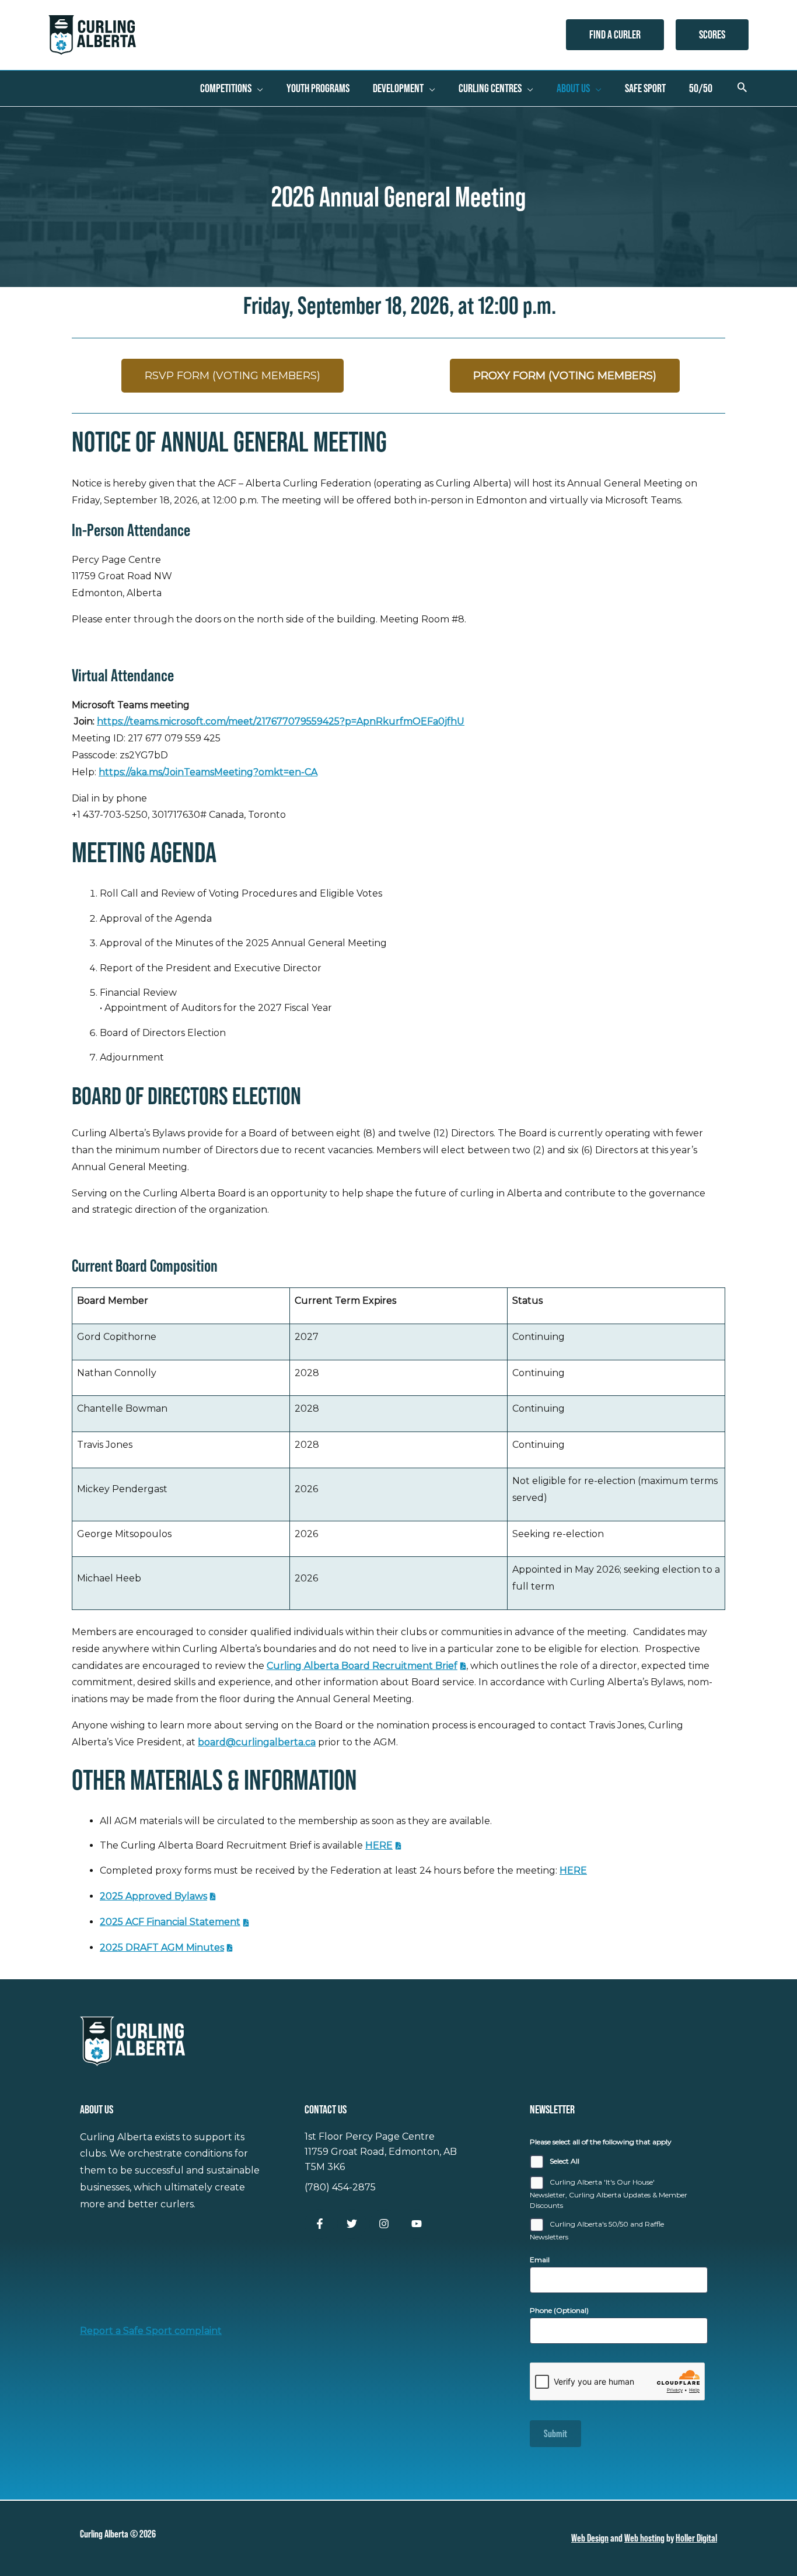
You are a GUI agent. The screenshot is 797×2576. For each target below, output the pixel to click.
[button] (615, 35)
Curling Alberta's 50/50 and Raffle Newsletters (597, 2230)
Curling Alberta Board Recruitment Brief (362, 1666)
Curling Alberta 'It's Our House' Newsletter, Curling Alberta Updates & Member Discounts (609, 2194)
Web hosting (644, 2538)
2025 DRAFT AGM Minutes (162, 1947)
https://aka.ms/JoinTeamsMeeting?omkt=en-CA (208, 772)
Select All (564, 2161)
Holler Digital (696, 2538)
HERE (379, 1845)
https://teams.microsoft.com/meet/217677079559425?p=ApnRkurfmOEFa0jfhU (281, 721)
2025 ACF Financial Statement (170, 1922)
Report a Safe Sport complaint (151, 2331)
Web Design (590, 2538)
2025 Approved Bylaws (153, 1896)
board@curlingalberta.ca (257, 1742)
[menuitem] (232, 88)
